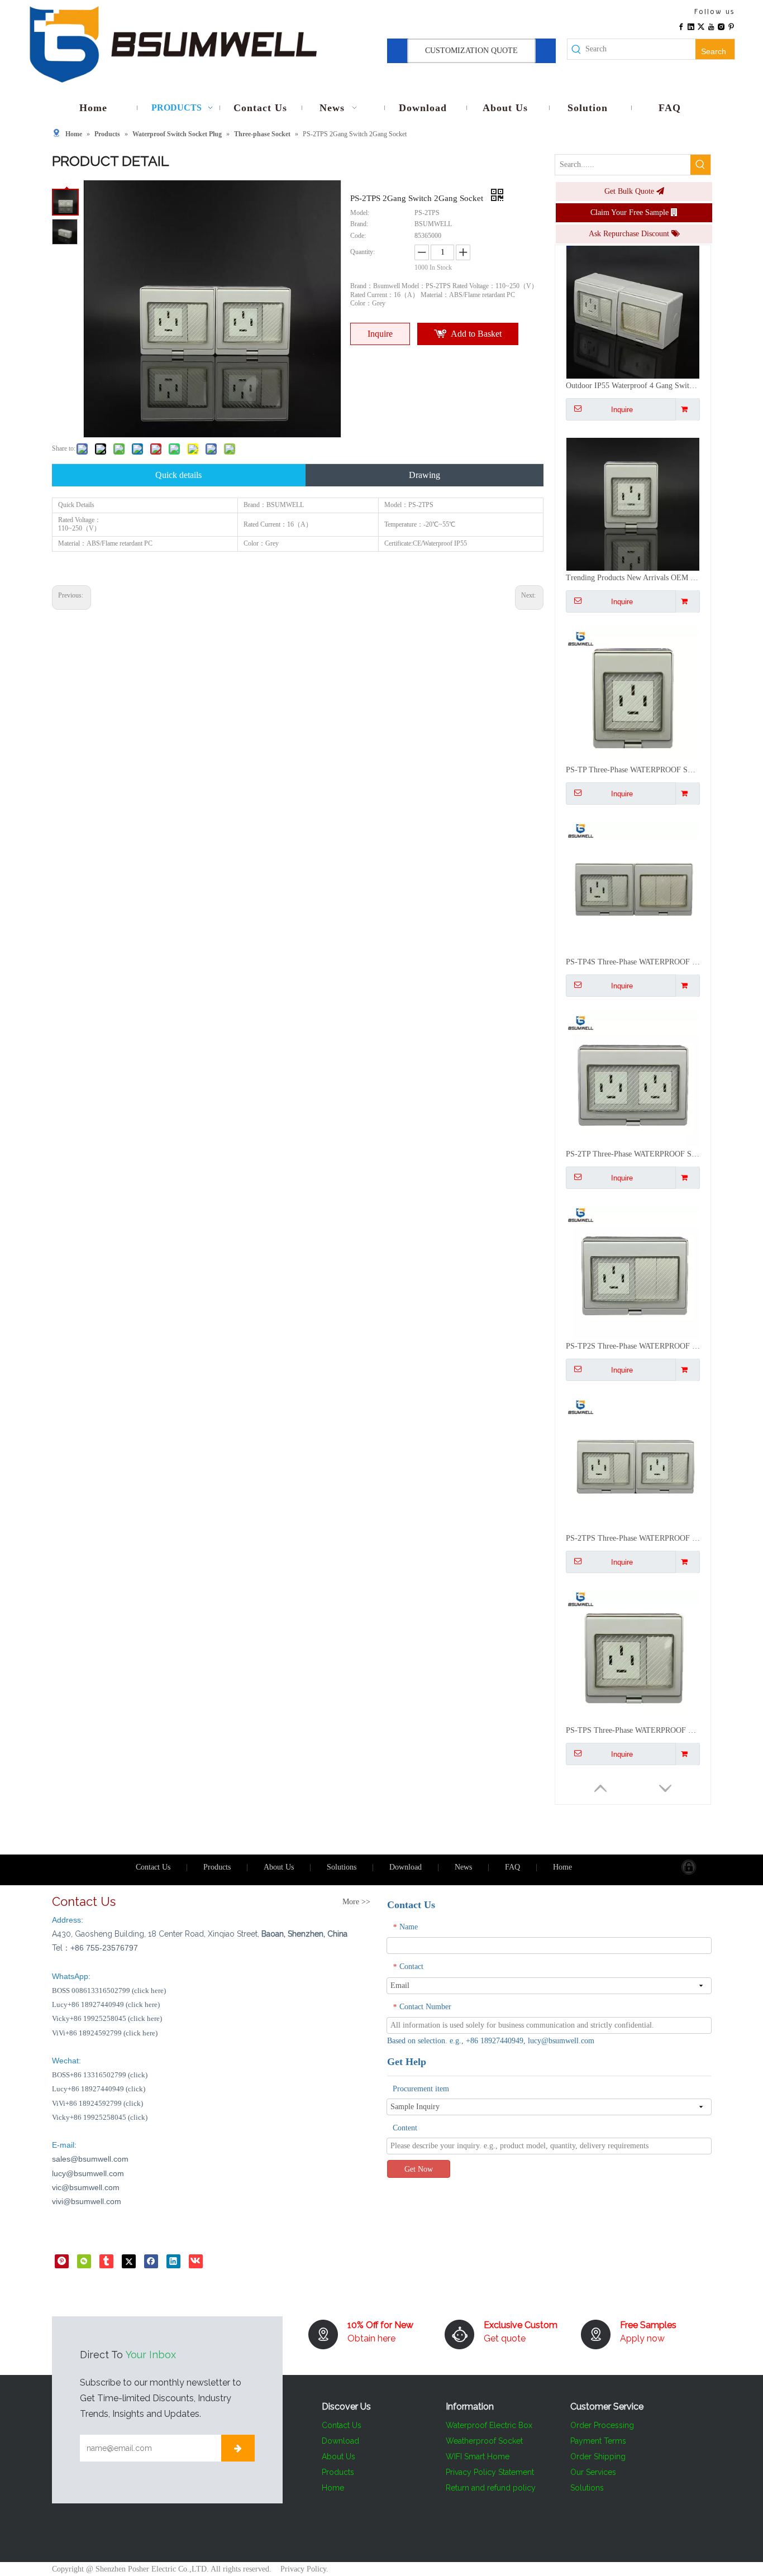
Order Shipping (598, 2456)
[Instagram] (721, 26)
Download (406, 1867)
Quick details (178, 475)
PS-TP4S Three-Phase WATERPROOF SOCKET (633, 962)
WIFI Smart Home (478, 2456)
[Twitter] (701, 26)
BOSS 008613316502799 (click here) (109, 1990)
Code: (358, 236)
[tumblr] (106, 2261)
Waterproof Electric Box (489, 2425)
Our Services (593, 2472)
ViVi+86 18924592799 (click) (97, 2103)
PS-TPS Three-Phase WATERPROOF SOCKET (633, 1730)
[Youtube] (711, 26)
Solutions (342, 1867)
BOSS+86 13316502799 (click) (100, 2075)
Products (217, 1867)
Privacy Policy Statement (490, 2472)
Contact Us (153, 1867)
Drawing (425, 475)
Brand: (359, 224)
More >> (356, 1902)
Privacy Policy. (304, 2569)
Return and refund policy (491, 2488)
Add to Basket (476, 334)
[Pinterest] (731, 26)
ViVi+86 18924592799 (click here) (105, 2033)
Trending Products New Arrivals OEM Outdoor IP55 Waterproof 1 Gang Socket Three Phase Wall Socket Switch (633, 578)
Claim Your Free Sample (631, 212)
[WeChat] (84, 2261)
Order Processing (602, 2425)
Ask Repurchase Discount (630, 234)
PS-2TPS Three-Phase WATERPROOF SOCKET (633, 1538)
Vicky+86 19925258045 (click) (100, 2117)
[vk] (196, 2261)
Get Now (419, 2169)
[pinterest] (62, 2261)
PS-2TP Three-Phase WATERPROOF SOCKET (633, 1154)
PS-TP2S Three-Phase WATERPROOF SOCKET (633, 1346)
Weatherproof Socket (484, 2441)
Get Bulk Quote (630, 191)
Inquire (380, 334)
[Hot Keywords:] (700, 165)
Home (562, 1867)
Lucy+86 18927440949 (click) (99, 2089)
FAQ (512, 1867)
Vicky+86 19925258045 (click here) (107, 2018)
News (463, 1867)
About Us (279, 1867)
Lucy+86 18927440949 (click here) (106, 2004)
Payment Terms (598, 2441)
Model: (360, 213)
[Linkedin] (691, 26)
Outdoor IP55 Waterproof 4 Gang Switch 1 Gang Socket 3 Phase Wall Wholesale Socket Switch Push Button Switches (633, 386)
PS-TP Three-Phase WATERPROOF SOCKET (633, 770)
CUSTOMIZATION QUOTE (471, 51)
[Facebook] (681, 26)
